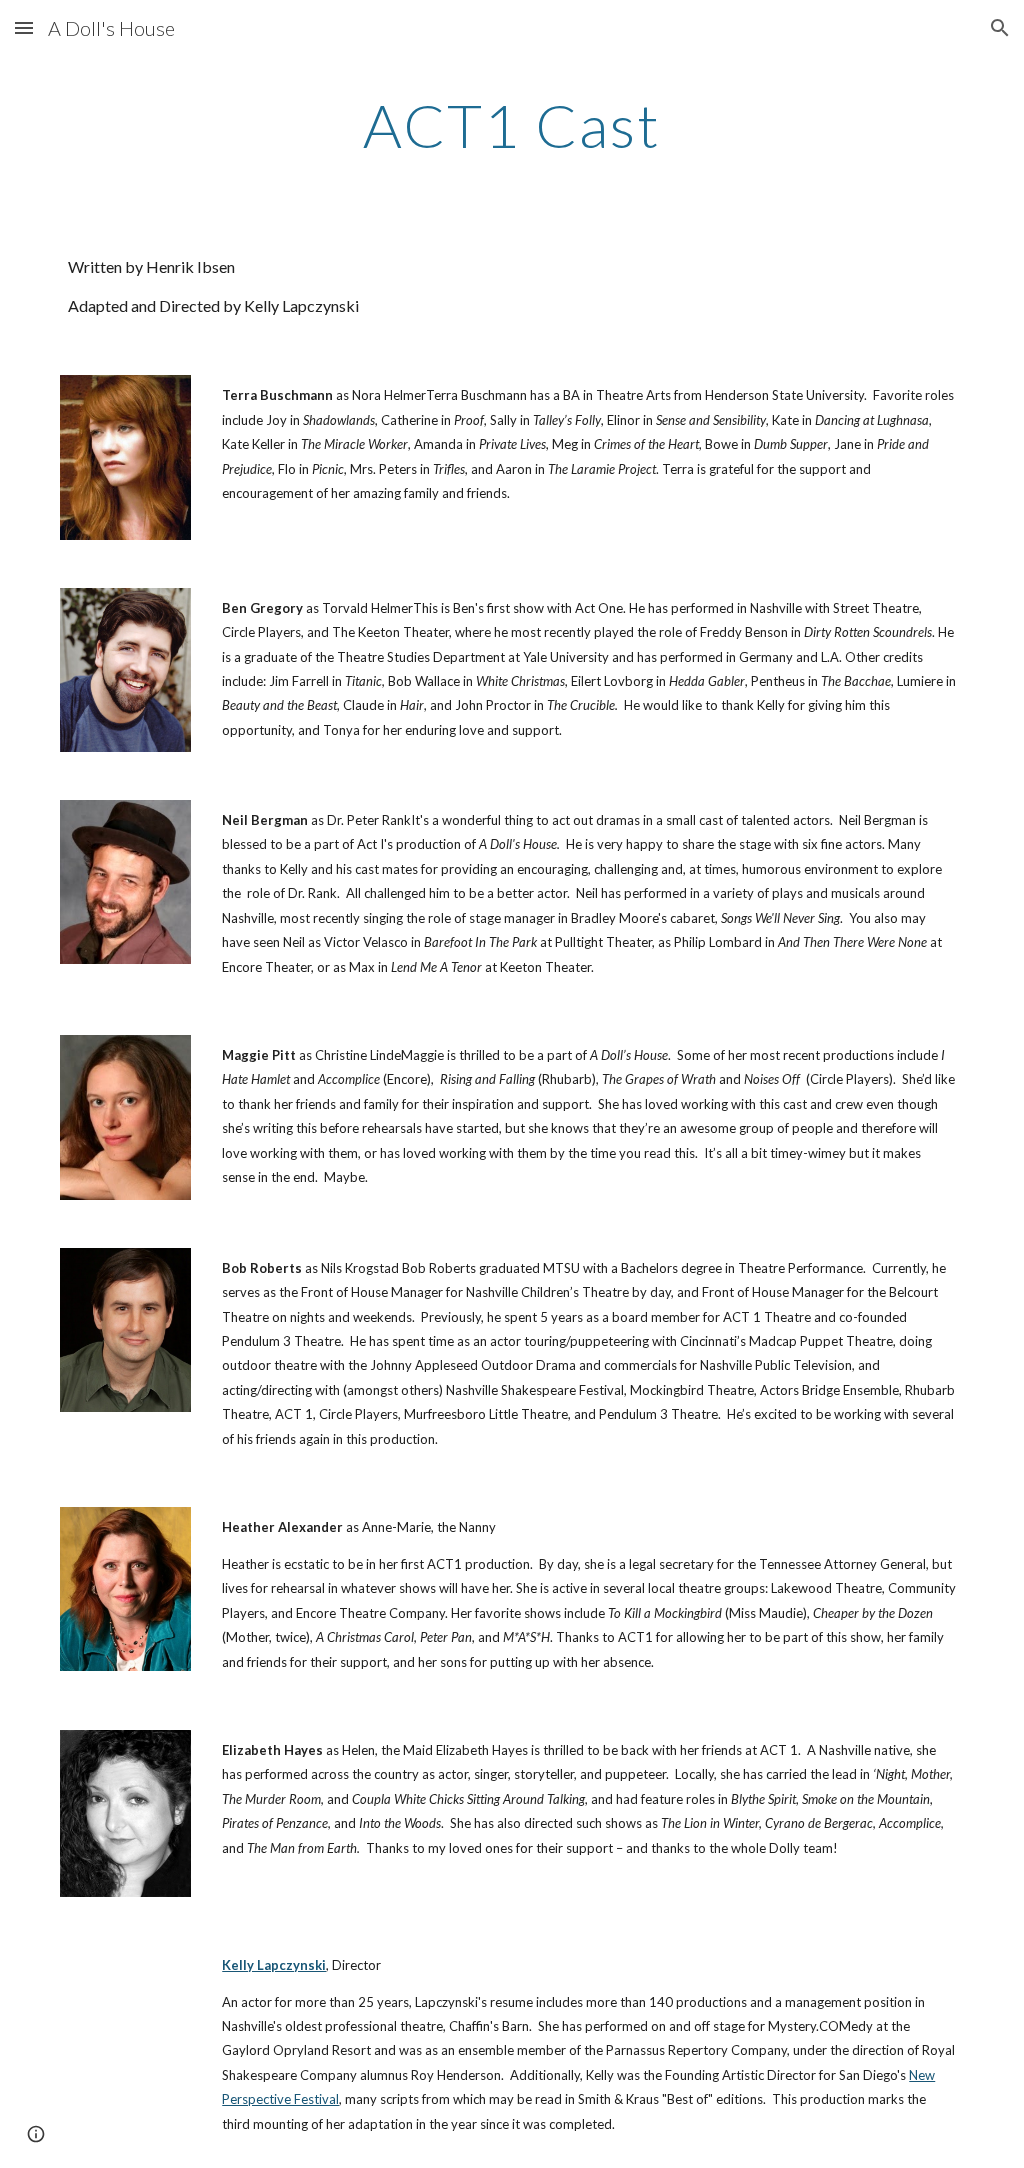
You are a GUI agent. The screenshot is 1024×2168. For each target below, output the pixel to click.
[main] (511, 125)
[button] (24, 27)
